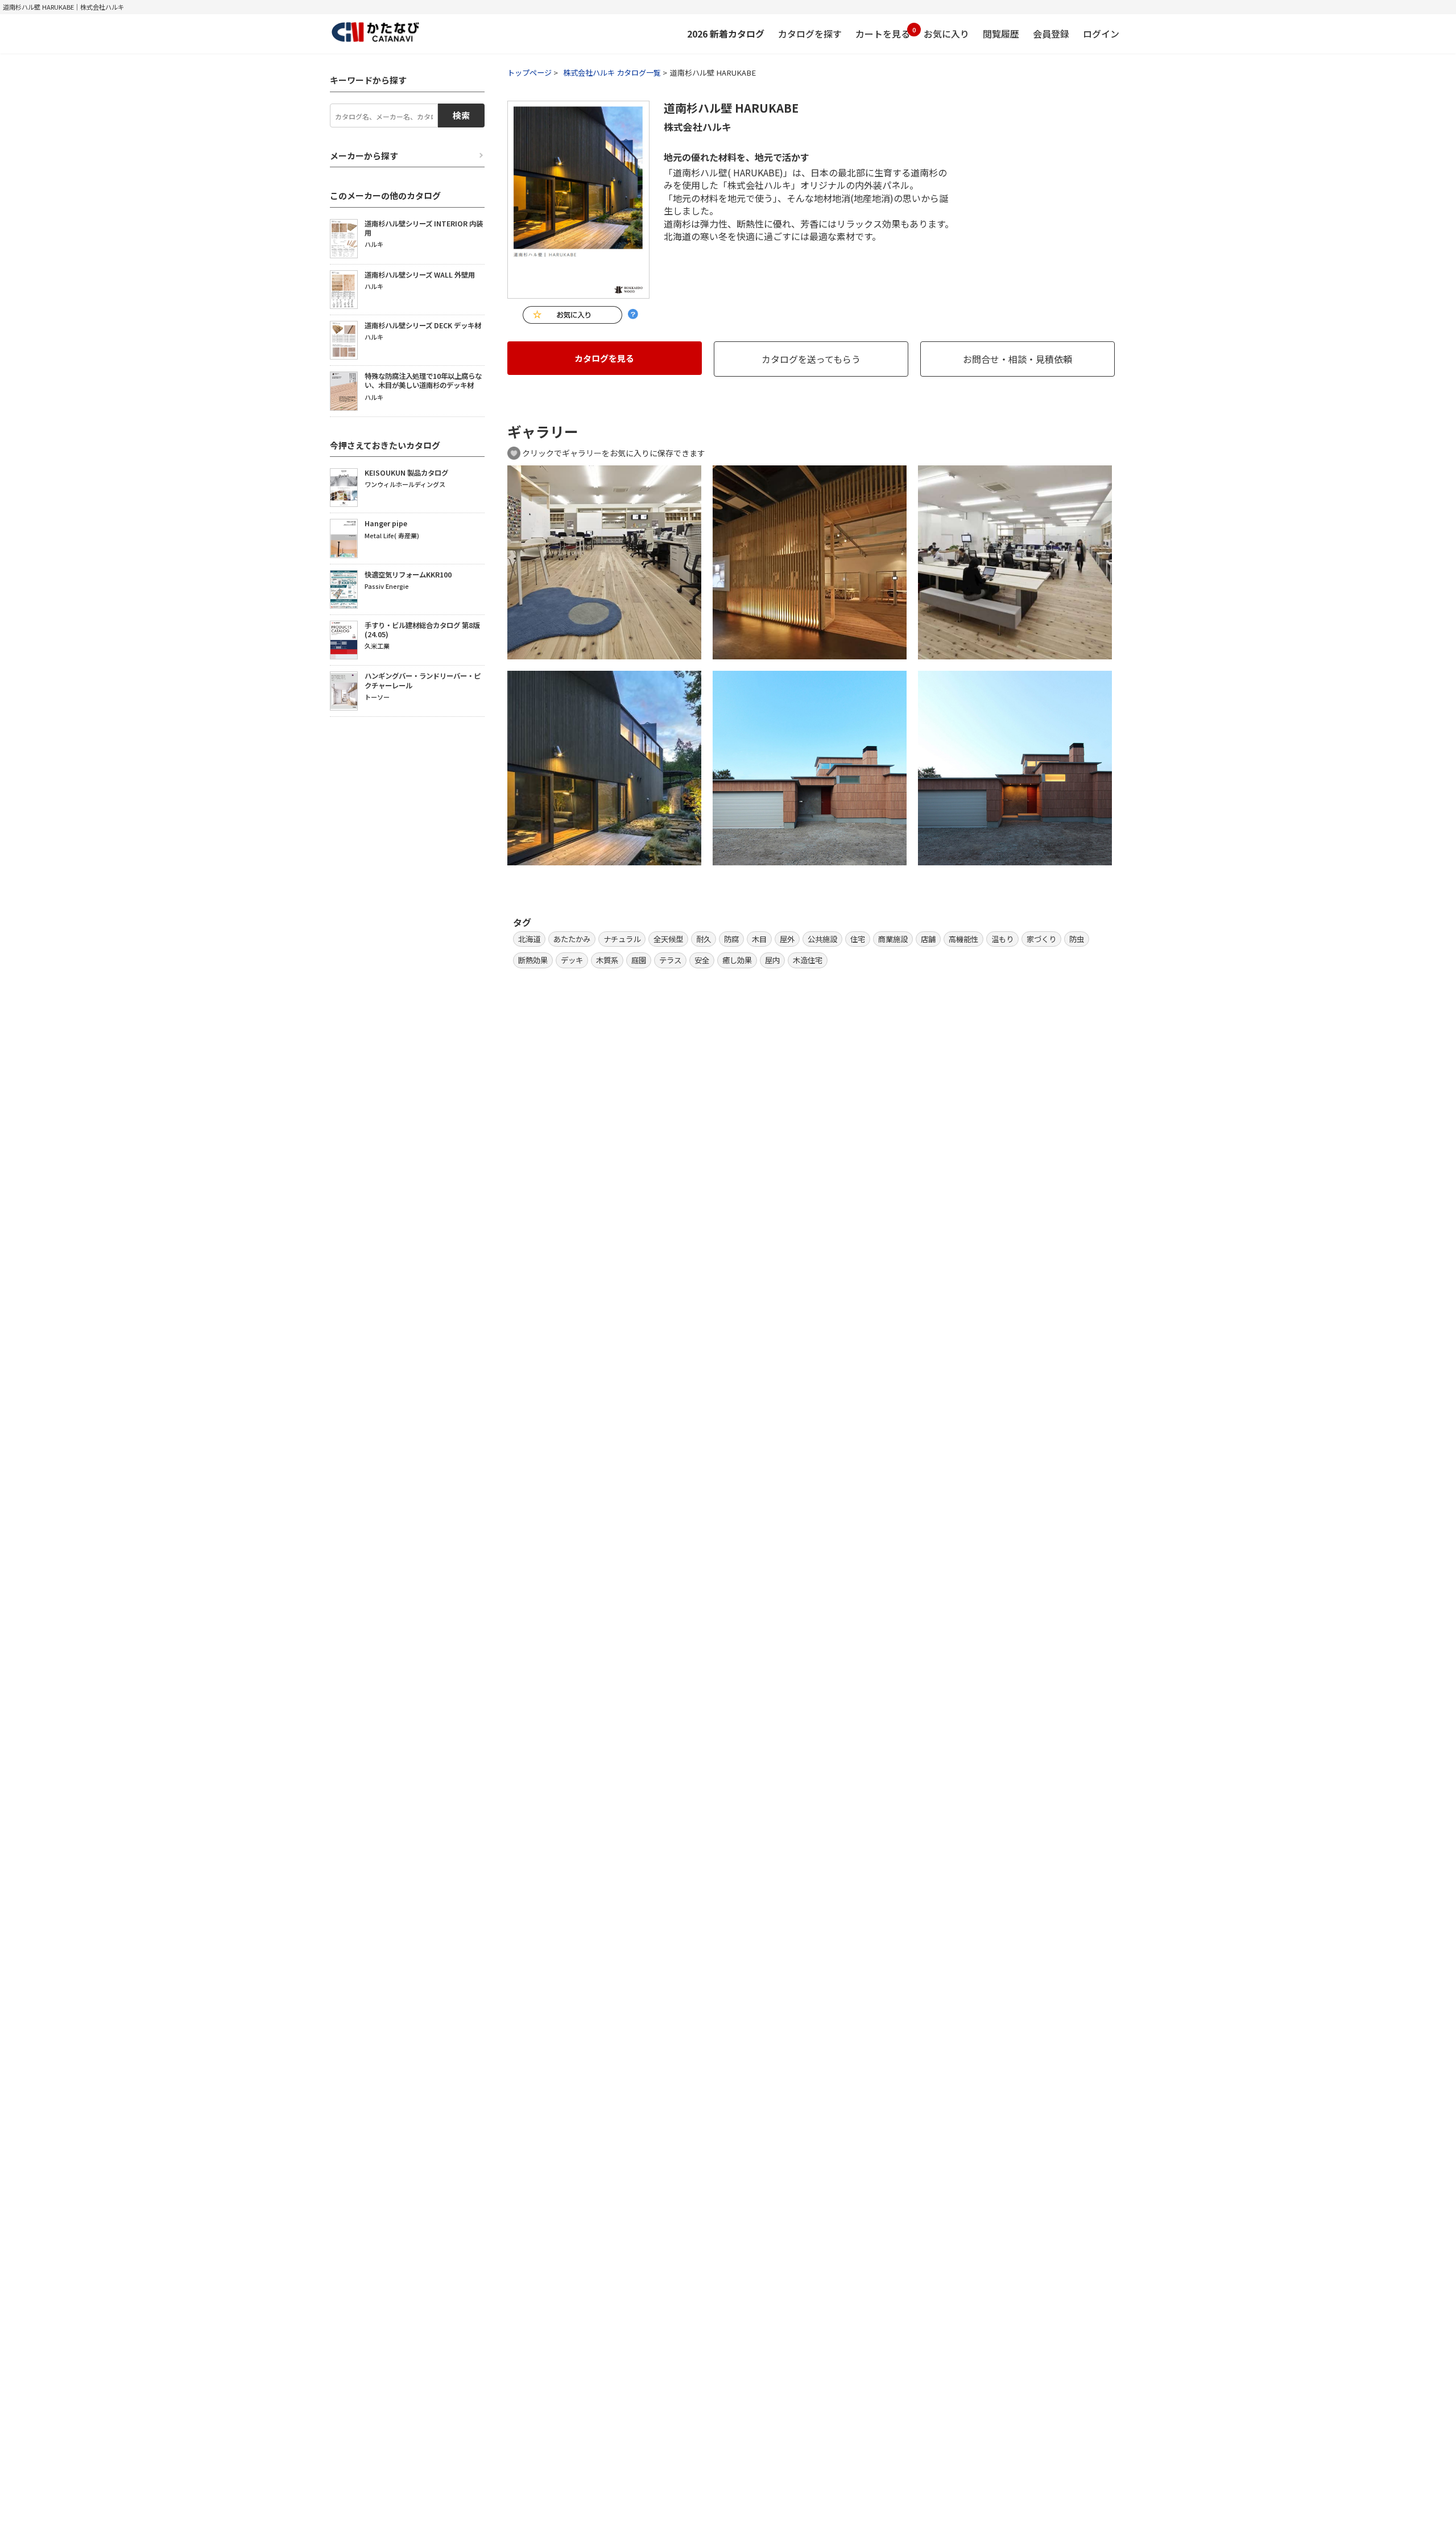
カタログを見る (604, 358)
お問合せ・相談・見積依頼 (1017, 359)
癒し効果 (737, 960)
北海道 (529, 939)
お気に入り (946, 34)
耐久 (704, 939)
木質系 (607, 960)
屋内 (772, 960)
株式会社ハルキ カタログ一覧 (612, 73)
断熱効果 (533, 960)
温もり (1002, 939)
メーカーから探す (364, 156)
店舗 (928, 939)
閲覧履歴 (1001, 34)
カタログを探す (810, 34)
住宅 (858, 939)
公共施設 (822, 939)
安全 (702, 960)
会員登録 (1051, 34)
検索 (461, 115)
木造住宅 (808, 960)
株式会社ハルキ (698, 127)
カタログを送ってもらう (811, 359)
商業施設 (893, 939)
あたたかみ (572, 939)
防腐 (731, 939)
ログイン (1101, 34)
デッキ (572, 960)
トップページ (530, 73)
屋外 (787, 939)
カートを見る (883, 33)
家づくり (1041, 939)
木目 (759, 939)
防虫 (1077, 939)
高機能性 (963, 939)
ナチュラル (622, 939)
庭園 (639, 960)
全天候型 (668, 939)
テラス (670, 960)
